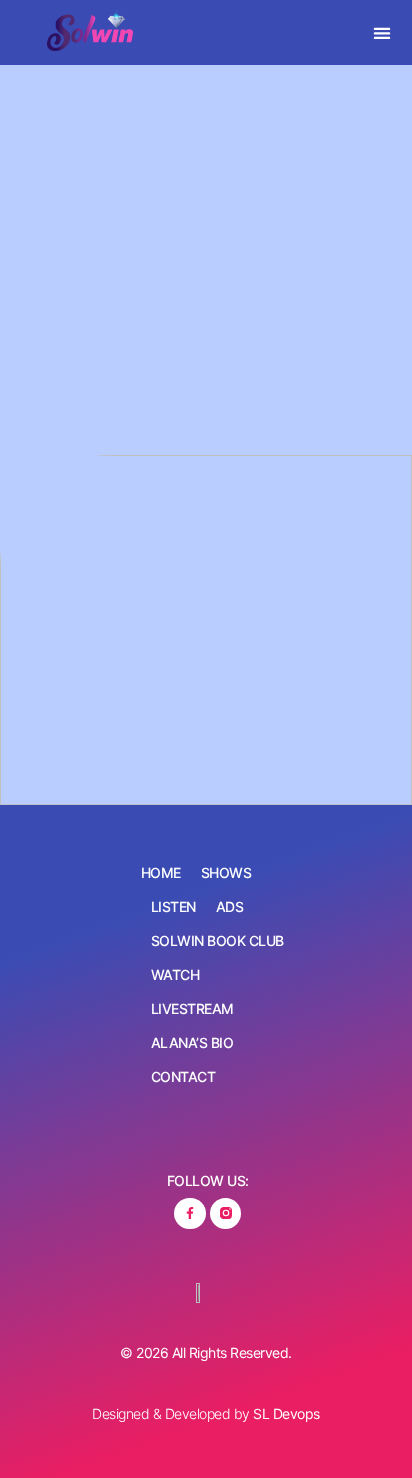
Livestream (192, 1008)
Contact (183, 1076)
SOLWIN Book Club (217, 940)
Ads (230, 906)
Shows (226, 872)
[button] (382, 32)
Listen (173, 906)
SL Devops (286, 1413)
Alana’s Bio (192, 1042)
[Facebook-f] (189, 1213)
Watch (175, 974)
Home (161, 872)
